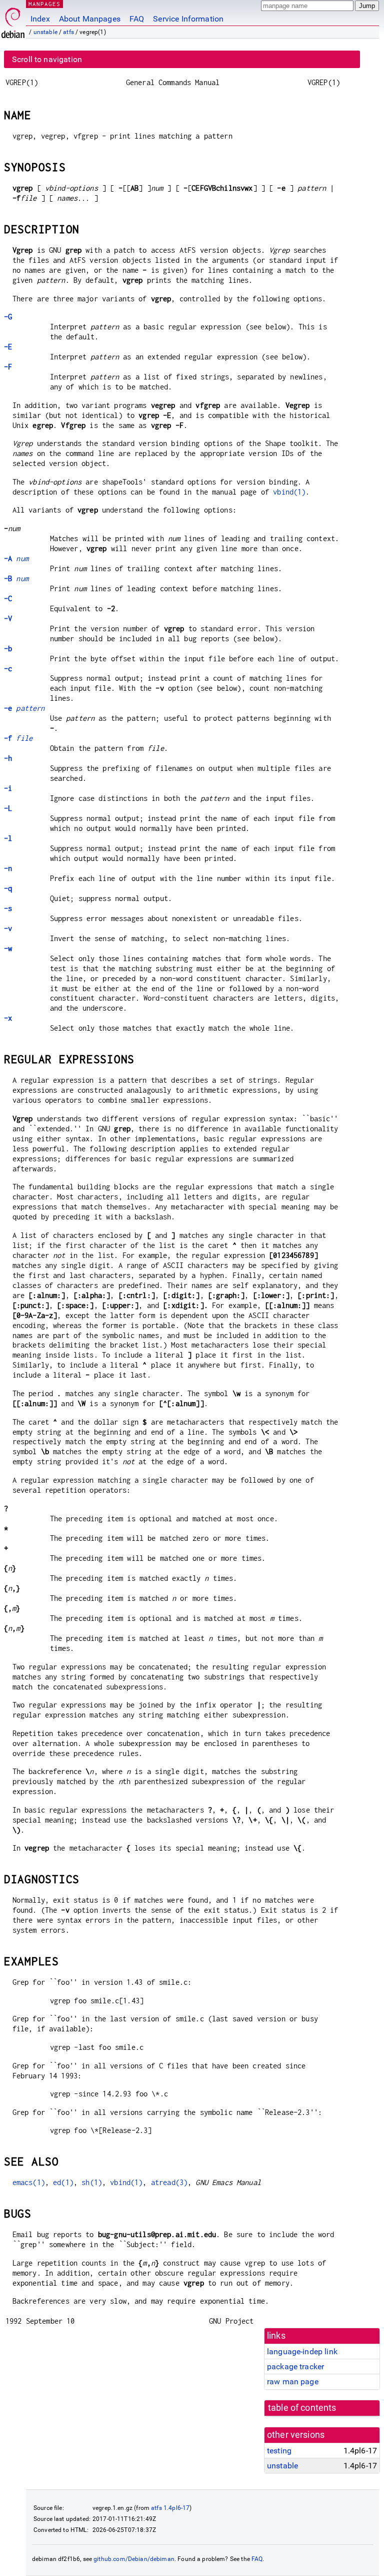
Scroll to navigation (47, 59)
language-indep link (302, 2351)
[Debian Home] (13, 20)
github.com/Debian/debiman (134, 2559)
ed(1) (63, 2182)
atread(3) (169, 2182)
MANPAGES (44, 4)
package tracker (295, 2367)
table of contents (302, 2408)
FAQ (137, 19)
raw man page (293, 2382)
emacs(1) (29, 2182)
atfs (68, 32)
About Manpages (90, 19)
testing (279, 2451)
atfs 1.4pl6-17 (170, 2508)
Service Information (188, 19)
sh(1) (92, 2182)
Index (40, 19)
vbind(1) (289, 492)
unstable (45, 32)
